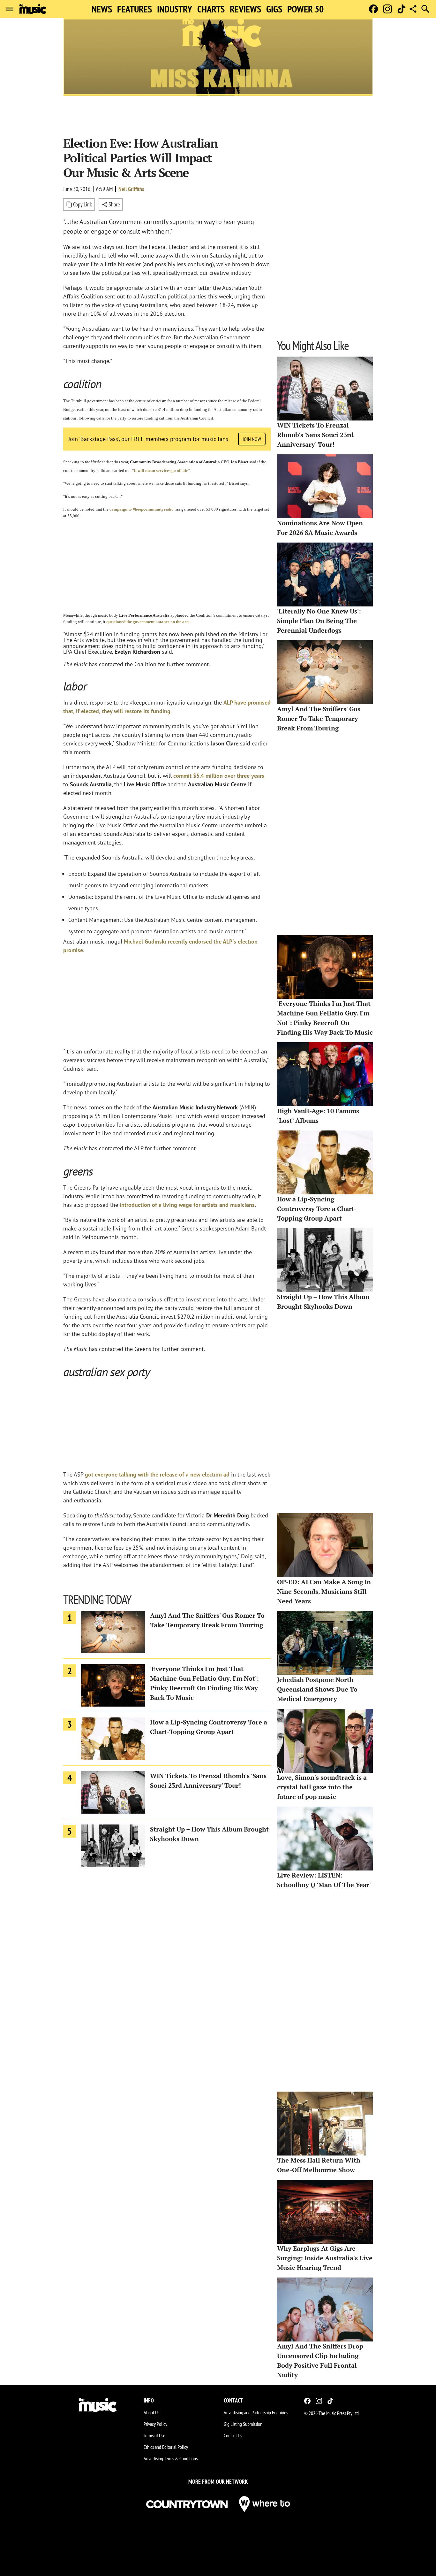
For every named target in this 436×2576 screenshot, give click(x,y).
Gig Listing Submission (243, 2424)
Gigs (274, 9)
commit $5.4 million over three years (219, 776)
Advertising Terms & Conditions (171, 2458)
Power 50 (305, 9)
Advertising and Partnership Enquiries (256, 2412)
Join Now (252, 439)
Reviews (245, 9)
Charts (211, 9)
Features (135, 9)
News (102, 9)
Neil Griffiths (131, 189)
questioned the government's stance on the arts (148, 622)
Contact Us (233, 2435)
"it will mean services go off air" (161, 470)
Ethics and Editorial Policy (166, 2447)
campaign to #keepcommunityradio (142, 509)
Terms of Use (154, 2435)
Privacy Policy (155, 2424)
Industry (175, 9)
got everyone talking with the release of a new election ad (157, 1474)
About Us (151, 2412)
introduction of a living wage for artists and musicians (187, 1205)
